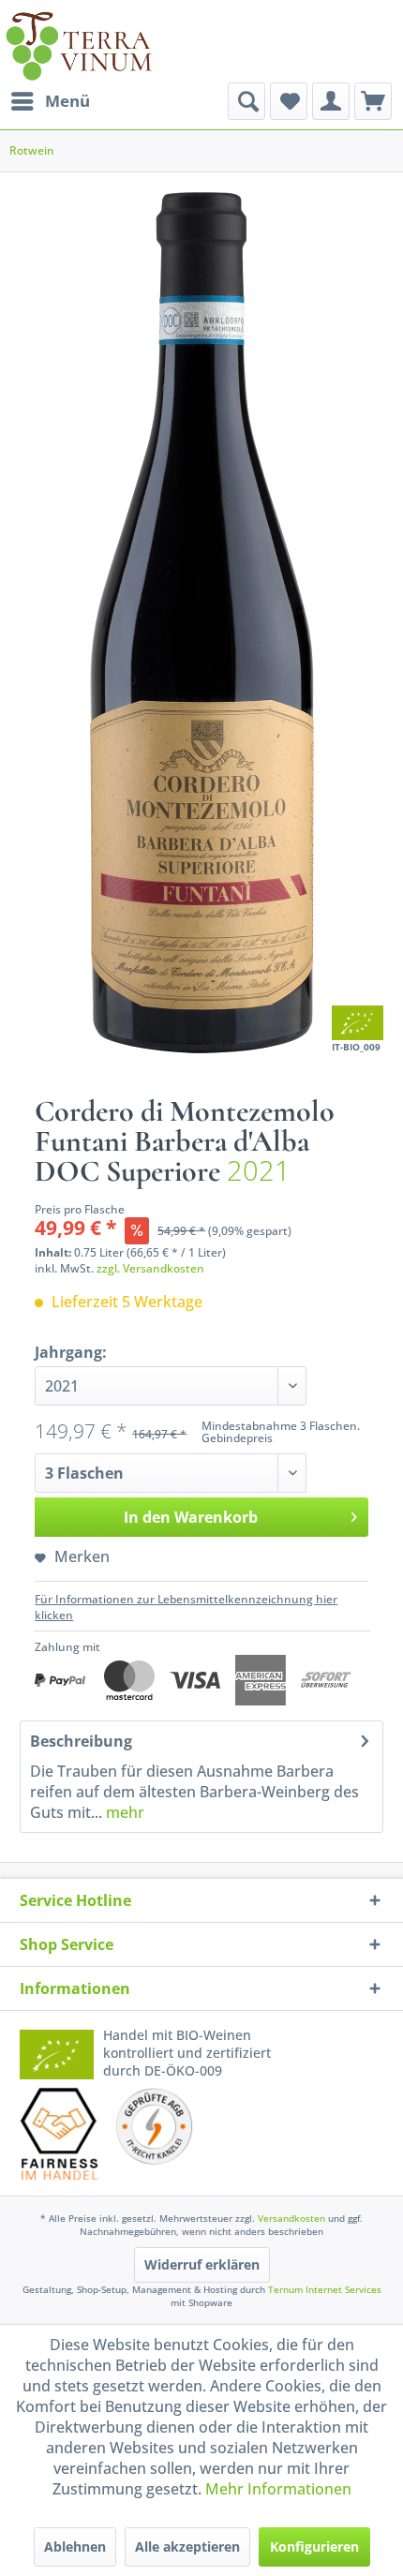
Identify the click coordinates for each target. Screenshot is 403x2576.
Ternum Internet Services (325, 2289)
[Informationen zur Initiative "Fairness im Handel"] (60, 2134)
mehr (123, 1812)
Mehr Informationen (278, 2489)
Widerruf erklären (202, 2264)
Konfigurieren (314, 2546)
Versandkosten (291, 2218)
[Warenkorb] (373, 101)
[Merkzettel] (289, 101)
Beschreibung (81, 1741)
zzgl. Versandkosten (150, 1268)
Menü (67, 101)
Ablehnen (75, 2546)
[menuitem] (50, 101)
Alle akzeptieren (187, 2546)
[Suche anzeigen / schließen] (246, 101)
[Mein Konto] (331, 101)
